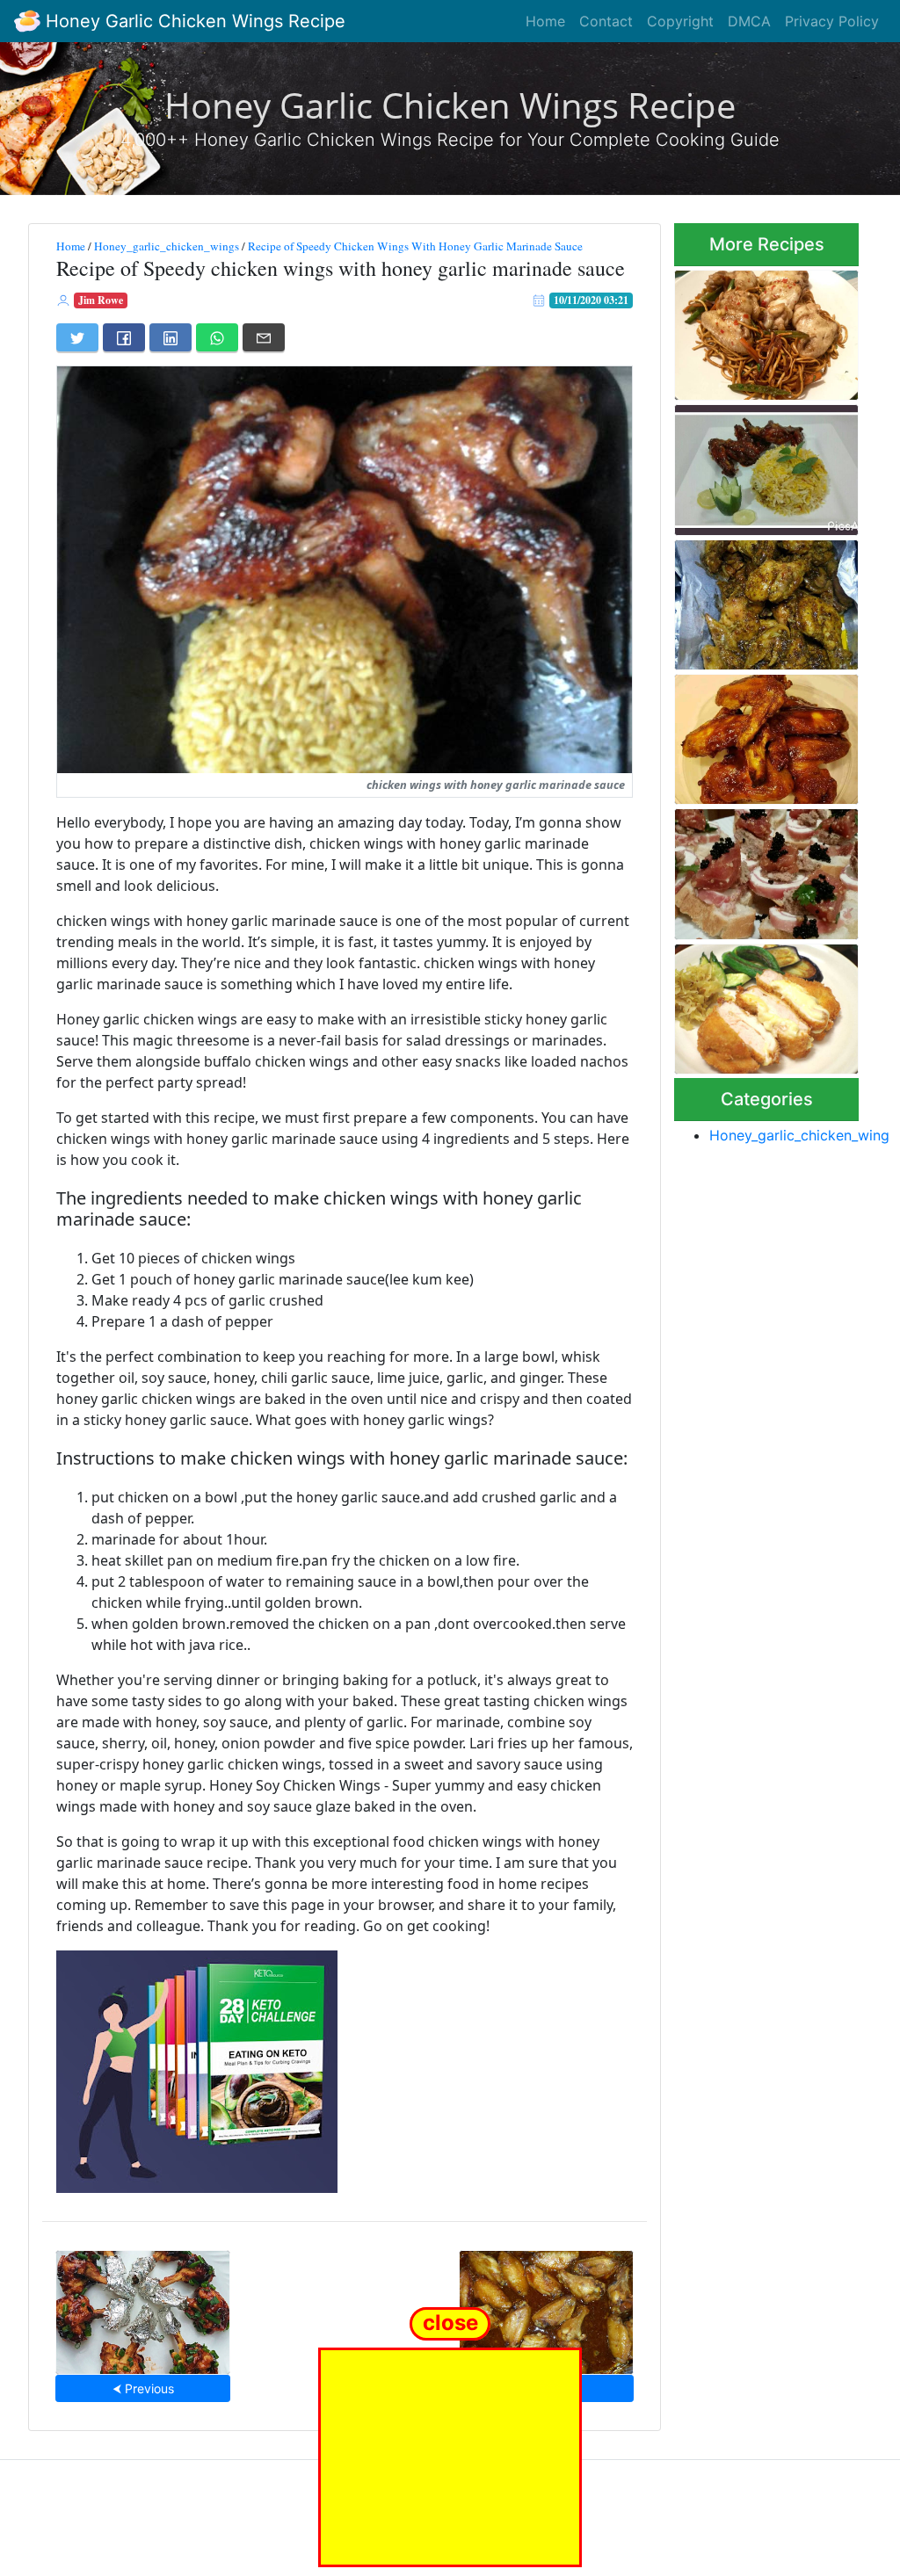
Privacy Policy (832, 21)
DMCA (749, 21)
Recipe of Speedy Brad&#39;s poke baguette (747, 869)
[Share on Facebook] (124, 337)
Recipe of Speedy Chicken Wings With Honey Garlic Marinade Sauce (415, 246)
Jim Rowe (101, 300)
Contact (606, 21)
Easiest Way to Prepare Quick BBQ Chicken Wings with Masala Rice (766, 465)
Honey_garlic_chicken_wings (167, 246)
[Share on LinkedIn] (171, 337)
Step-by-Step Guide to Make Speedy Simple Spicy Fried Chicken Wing (764, 329)
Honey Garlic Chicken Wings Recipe (193, 21)
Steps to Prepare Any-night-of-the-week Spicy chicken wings (762, 600)
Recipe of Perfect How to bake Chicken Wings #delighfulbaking (765, 734)
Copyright (680, 21)
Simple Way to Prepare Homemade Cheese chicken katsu (764, 1004)
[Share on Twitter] (77, 337)
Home (545, 21)
